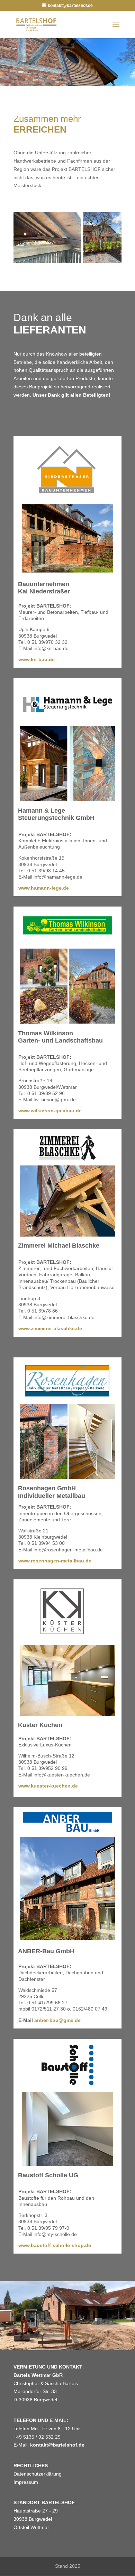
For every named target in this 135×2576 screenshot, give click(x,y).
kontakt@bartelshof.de (57, 2445)
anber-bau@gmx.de (57, 2020)
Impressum (26, 2482)
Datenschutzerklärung (38, 2474)
